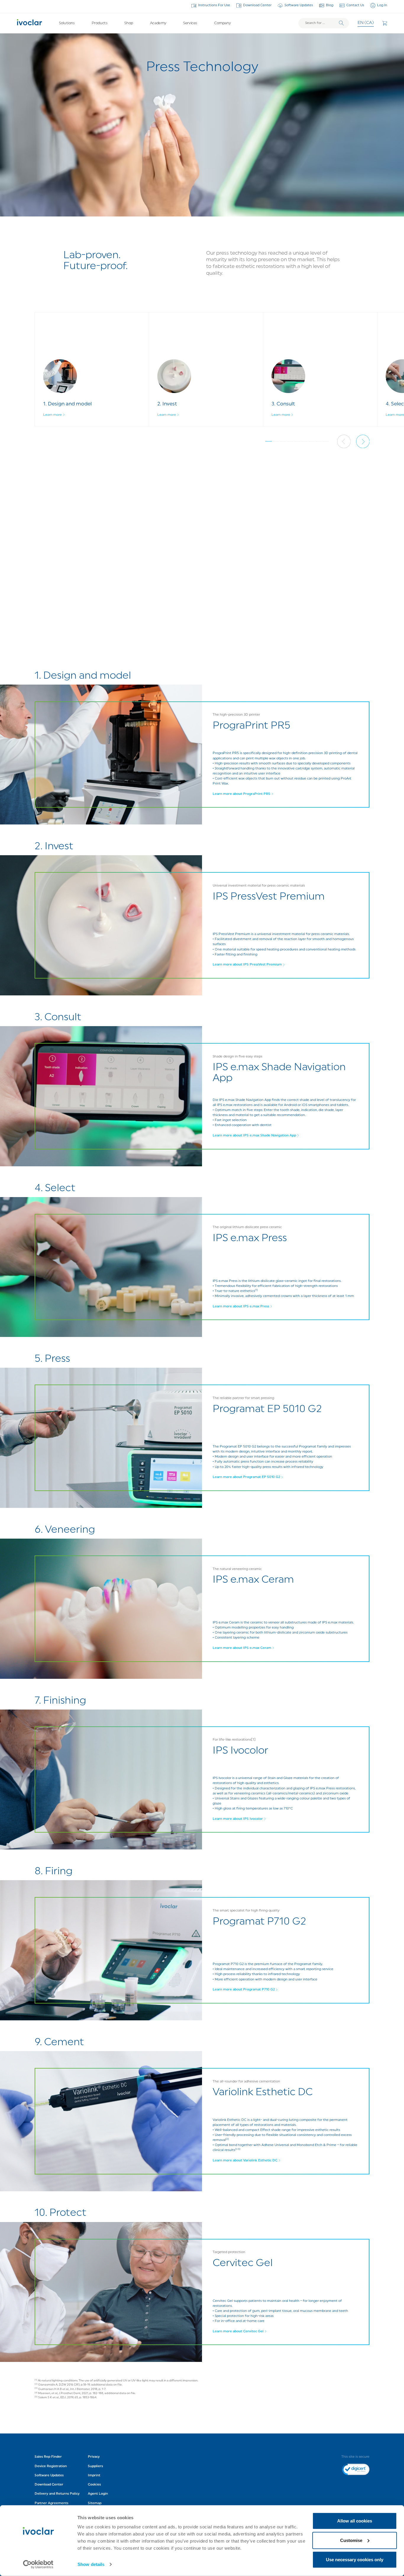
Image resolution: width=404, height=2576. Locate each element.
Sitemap (95, 2503)
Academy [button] (158, 23)
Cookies (94, 2485)
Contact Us (355, 5)
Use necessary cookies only (355, 2560)
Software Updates (299, 5)
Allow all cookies (355, 2521)
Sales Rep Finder (48, 2457)
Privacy (94, 2457)
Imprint (94, 2475)
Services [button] (190, 23)
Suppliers (95, 2466)
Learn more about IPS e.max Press (241, 1306)
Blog (330, 5)
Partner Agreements (51, 2503)
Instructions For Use (214, 5)
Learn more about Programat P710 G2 (244, 1990)
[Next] (363, 442)
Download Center (257, 5)
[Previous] (344, 442)
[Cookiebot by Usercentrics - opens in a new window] (38, 2564)
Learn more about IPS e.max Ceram (242, 1648)
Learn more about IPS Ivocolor (238, 1819)
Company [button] (222, 23)
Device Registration (51, 2466)
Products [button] (100, 23)
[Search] (341, 23)
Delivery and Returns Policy (57, 2494)
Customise (351, 2540)
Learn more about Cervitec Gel (238, 2331)
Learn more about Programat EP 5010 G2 (246, 1477)
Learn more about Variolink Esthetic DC (245, 2161)
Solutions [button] (67, 23)
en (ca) (366, 23)
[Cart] (385, 23)
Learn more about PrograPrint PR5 (241, 794)
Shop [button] (129, 23)
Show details (91, 2564)
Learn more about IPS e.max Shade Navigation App (254, 1136)
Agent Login (98, 2494)
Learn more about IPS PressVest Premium (247, 965)
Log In (382, 5)
